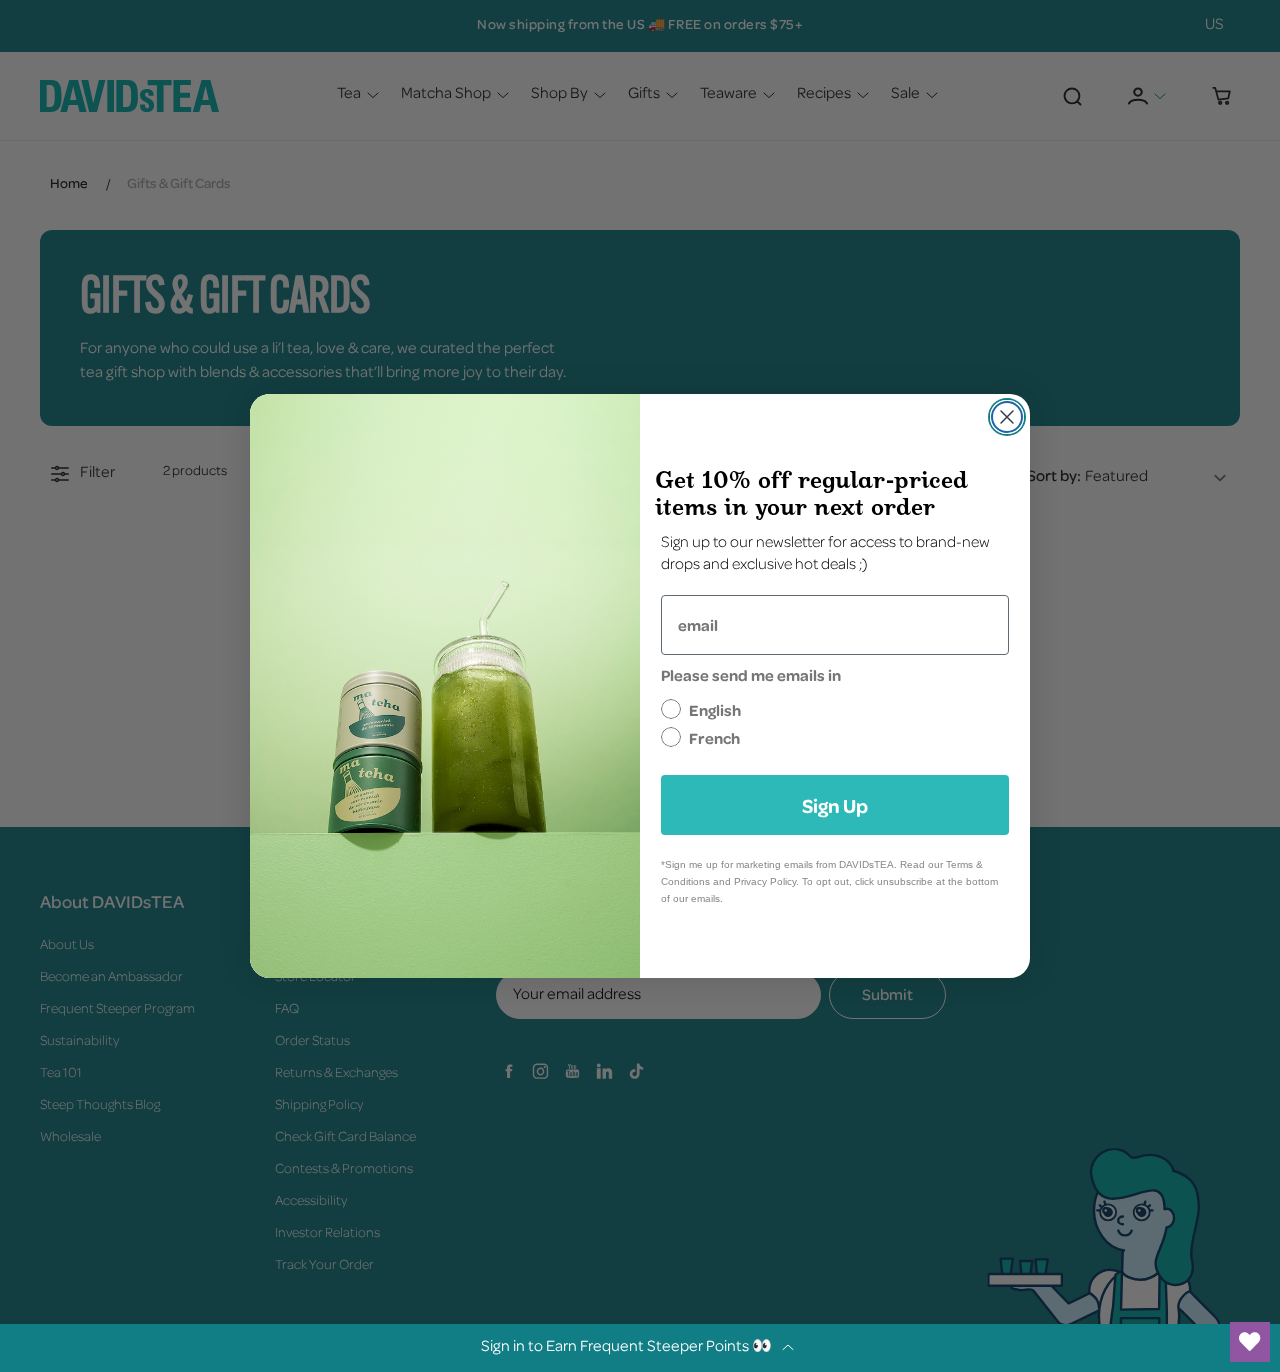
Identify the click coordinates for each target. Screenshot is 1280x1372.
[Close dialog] (1007, 417)
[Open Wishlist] (1250, 1342)
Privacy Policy (765, 881)
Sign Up (835, 805)
